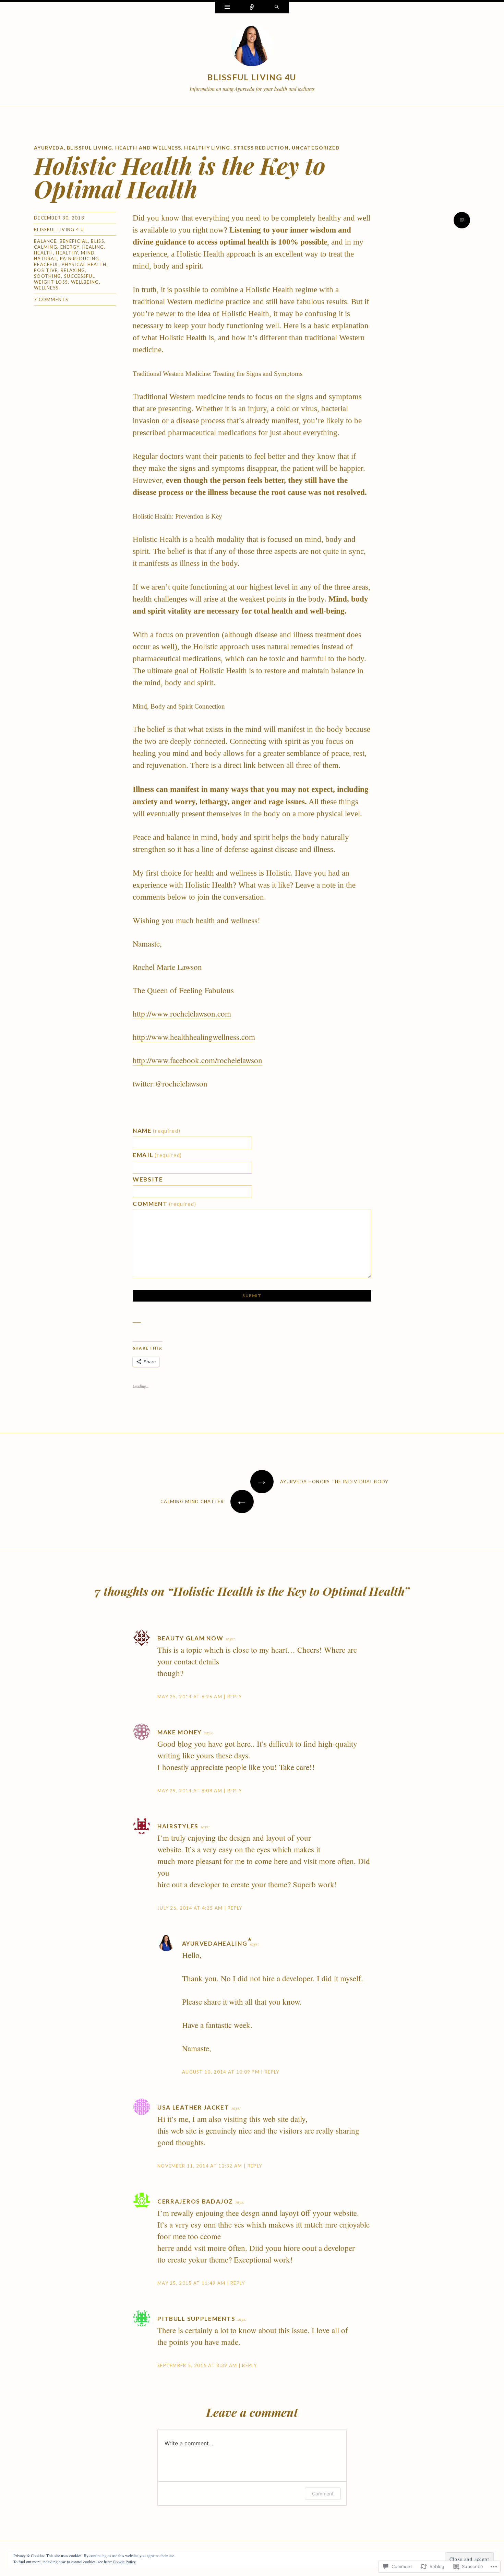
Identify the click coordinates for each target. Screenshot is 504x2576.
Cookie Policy (124, 2562)
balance (45, 241)
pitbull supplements (196, 2319)
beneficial (74, 241)
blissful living (89, 148)
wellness (46, 288)
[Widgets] (227, 8)
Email (157, 1155)
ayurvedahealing (215, 1943)
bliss (98, 241)
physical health (84, 264)
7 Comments (51, 299)
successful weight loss (64, 279)
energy (70, 247)
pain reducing (80, 259)
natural (45, 259)
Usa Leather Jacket (193, 2107)
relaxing (73, 270)
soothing (47, 276)
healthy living (207, 148)
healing (93, 247)
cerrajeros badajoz (195, 2201)
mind (88, 253)
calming (46, 247)
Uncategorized (316, 148)
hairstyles (178, 1826)
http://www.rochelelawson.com (182, 1013)
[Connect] (252, 8)
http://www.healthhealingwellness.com (194, 1037)
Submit (252, 1296)
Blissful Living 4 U (59, 229)
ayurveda (49, 148)
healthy (67, 253)
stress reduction (261, 148)
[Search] (277, 8)
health (44, 253)
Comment (165, 1204)
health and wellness (148, 148)
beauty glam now (190, 1638)
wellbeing (85, 282)
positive (46, 270)
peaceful (46, 264)
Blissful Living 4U (252, 77)
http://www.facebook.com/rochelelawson (197, 1060)
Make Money (180, 1732)
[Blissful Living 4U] (252, 47)
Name (157, 1131)
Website (148, 1179)
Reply (235, 1697)
